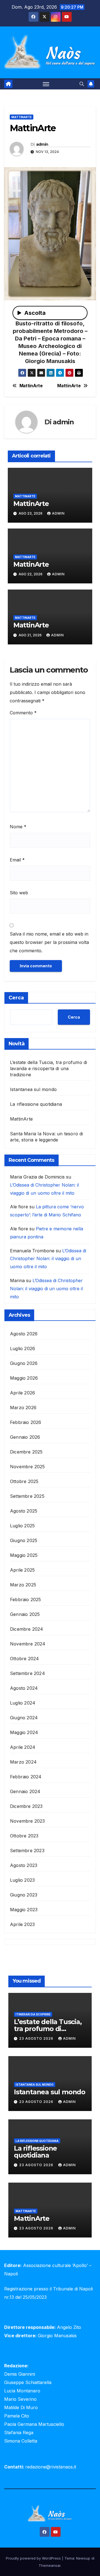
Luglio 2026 (22, 1348)
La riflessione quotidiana (36, 1104)
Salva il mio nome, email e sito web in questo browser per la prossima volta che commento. (49, 942)
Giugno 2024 (24, 1718)
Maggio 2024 (24, 1732)
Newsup (83, 2558)
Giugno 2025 (24, 1540)
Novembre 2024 (28, 1644)
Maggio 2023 (24, 1910)
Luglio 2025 (22, 1526)
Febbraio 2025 (26, 1599)
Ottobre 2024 (24, 1659)
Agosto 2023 (24, 1865)
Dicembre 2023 (26, 1806)
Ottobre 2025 (24, 1481)
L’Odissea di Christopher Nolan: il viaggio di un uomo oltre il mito (48, 1259)
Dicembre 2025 (26, 1452)
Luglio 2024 (23, 1703)
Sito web (19, 893)
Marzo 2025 (23, 1585)
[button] (82, 84)
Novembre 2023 (27, 1821)
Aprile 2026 (22, 1393)
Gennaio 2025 (25, 1614)
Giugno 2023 (24, 1895)
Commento (23, 713)
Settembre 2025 (27, 1496)
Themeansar (50, 2565)
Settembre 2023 (27, 1851)
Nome (18, 827)
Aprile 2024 (23, 1747)
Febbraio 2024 (26, 1777)
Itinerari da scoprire (33, 2014)
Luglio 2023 (22, 1880)
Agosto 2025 (24, 1511)
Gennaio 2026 (25, 1437)
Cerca (16, 998)
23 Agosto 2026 (37, 2038)
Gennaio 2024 (25, 1791)
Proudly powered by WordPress (34, 2558)
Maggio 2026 (24, 1378)
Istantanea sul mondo (33, 1089)
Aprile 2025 (22, 1570)
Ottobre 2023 (24, 1836)
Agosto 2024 (24, 1688)
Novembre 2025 (27, 1467)
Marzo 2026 (23, 1408)
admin (42, 144)
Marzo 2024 (23, 1762)
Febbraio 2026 (26, 1422)
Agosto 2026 (24, 1334)
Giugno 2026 (24, 1363)
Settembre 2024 (27, 1673)
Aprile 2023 (22, 1924)
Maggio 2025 (24, 1555)
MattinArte (22, 117)
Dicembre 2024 (27, 1629)
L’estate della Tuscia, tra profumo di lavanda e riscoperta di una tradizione (48, 1068)
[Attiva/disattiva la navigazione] (46, 84)
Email (17, 860)
